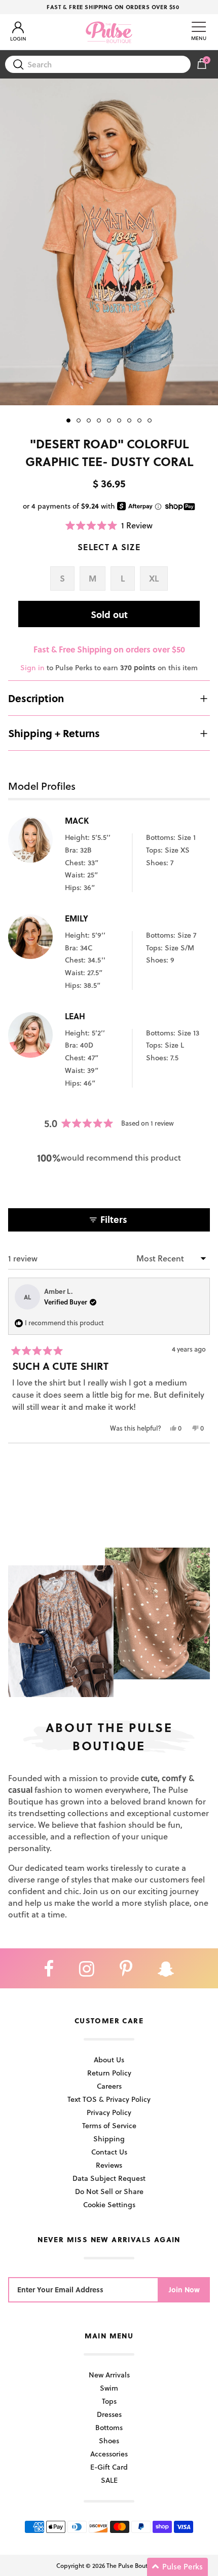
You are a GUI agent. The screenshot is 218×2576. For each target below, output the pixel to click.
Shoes (109, 2440)
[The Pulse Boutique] (109, 32)
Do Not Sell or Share (109, 2191)
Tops (109, 2401)
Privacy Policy (109, 2112)
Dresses (109, 2414)
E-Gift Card (109, 2467)
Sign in (32, 667)
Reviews (109, 2165)
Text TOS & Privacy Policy (109, 2099)
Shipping (109, 2139)
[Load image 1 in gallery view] (109, 242)
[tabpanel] (109, 242)
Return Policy (109, 2073)
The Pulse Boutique (133, 2565)
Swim (109, 2388)
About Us (109, 2060)
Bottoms (109, 2427)
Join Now (184, 2290)
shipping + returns (54, 733)
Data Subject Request (109, 2178)
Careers (109, 2086)
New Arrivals (109, 2375)
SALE (109, 2480)
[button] (109, 525)
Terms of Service (109, 2125)
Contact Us (109, 2152)
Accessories (109, 2454)
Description (36, 698)
